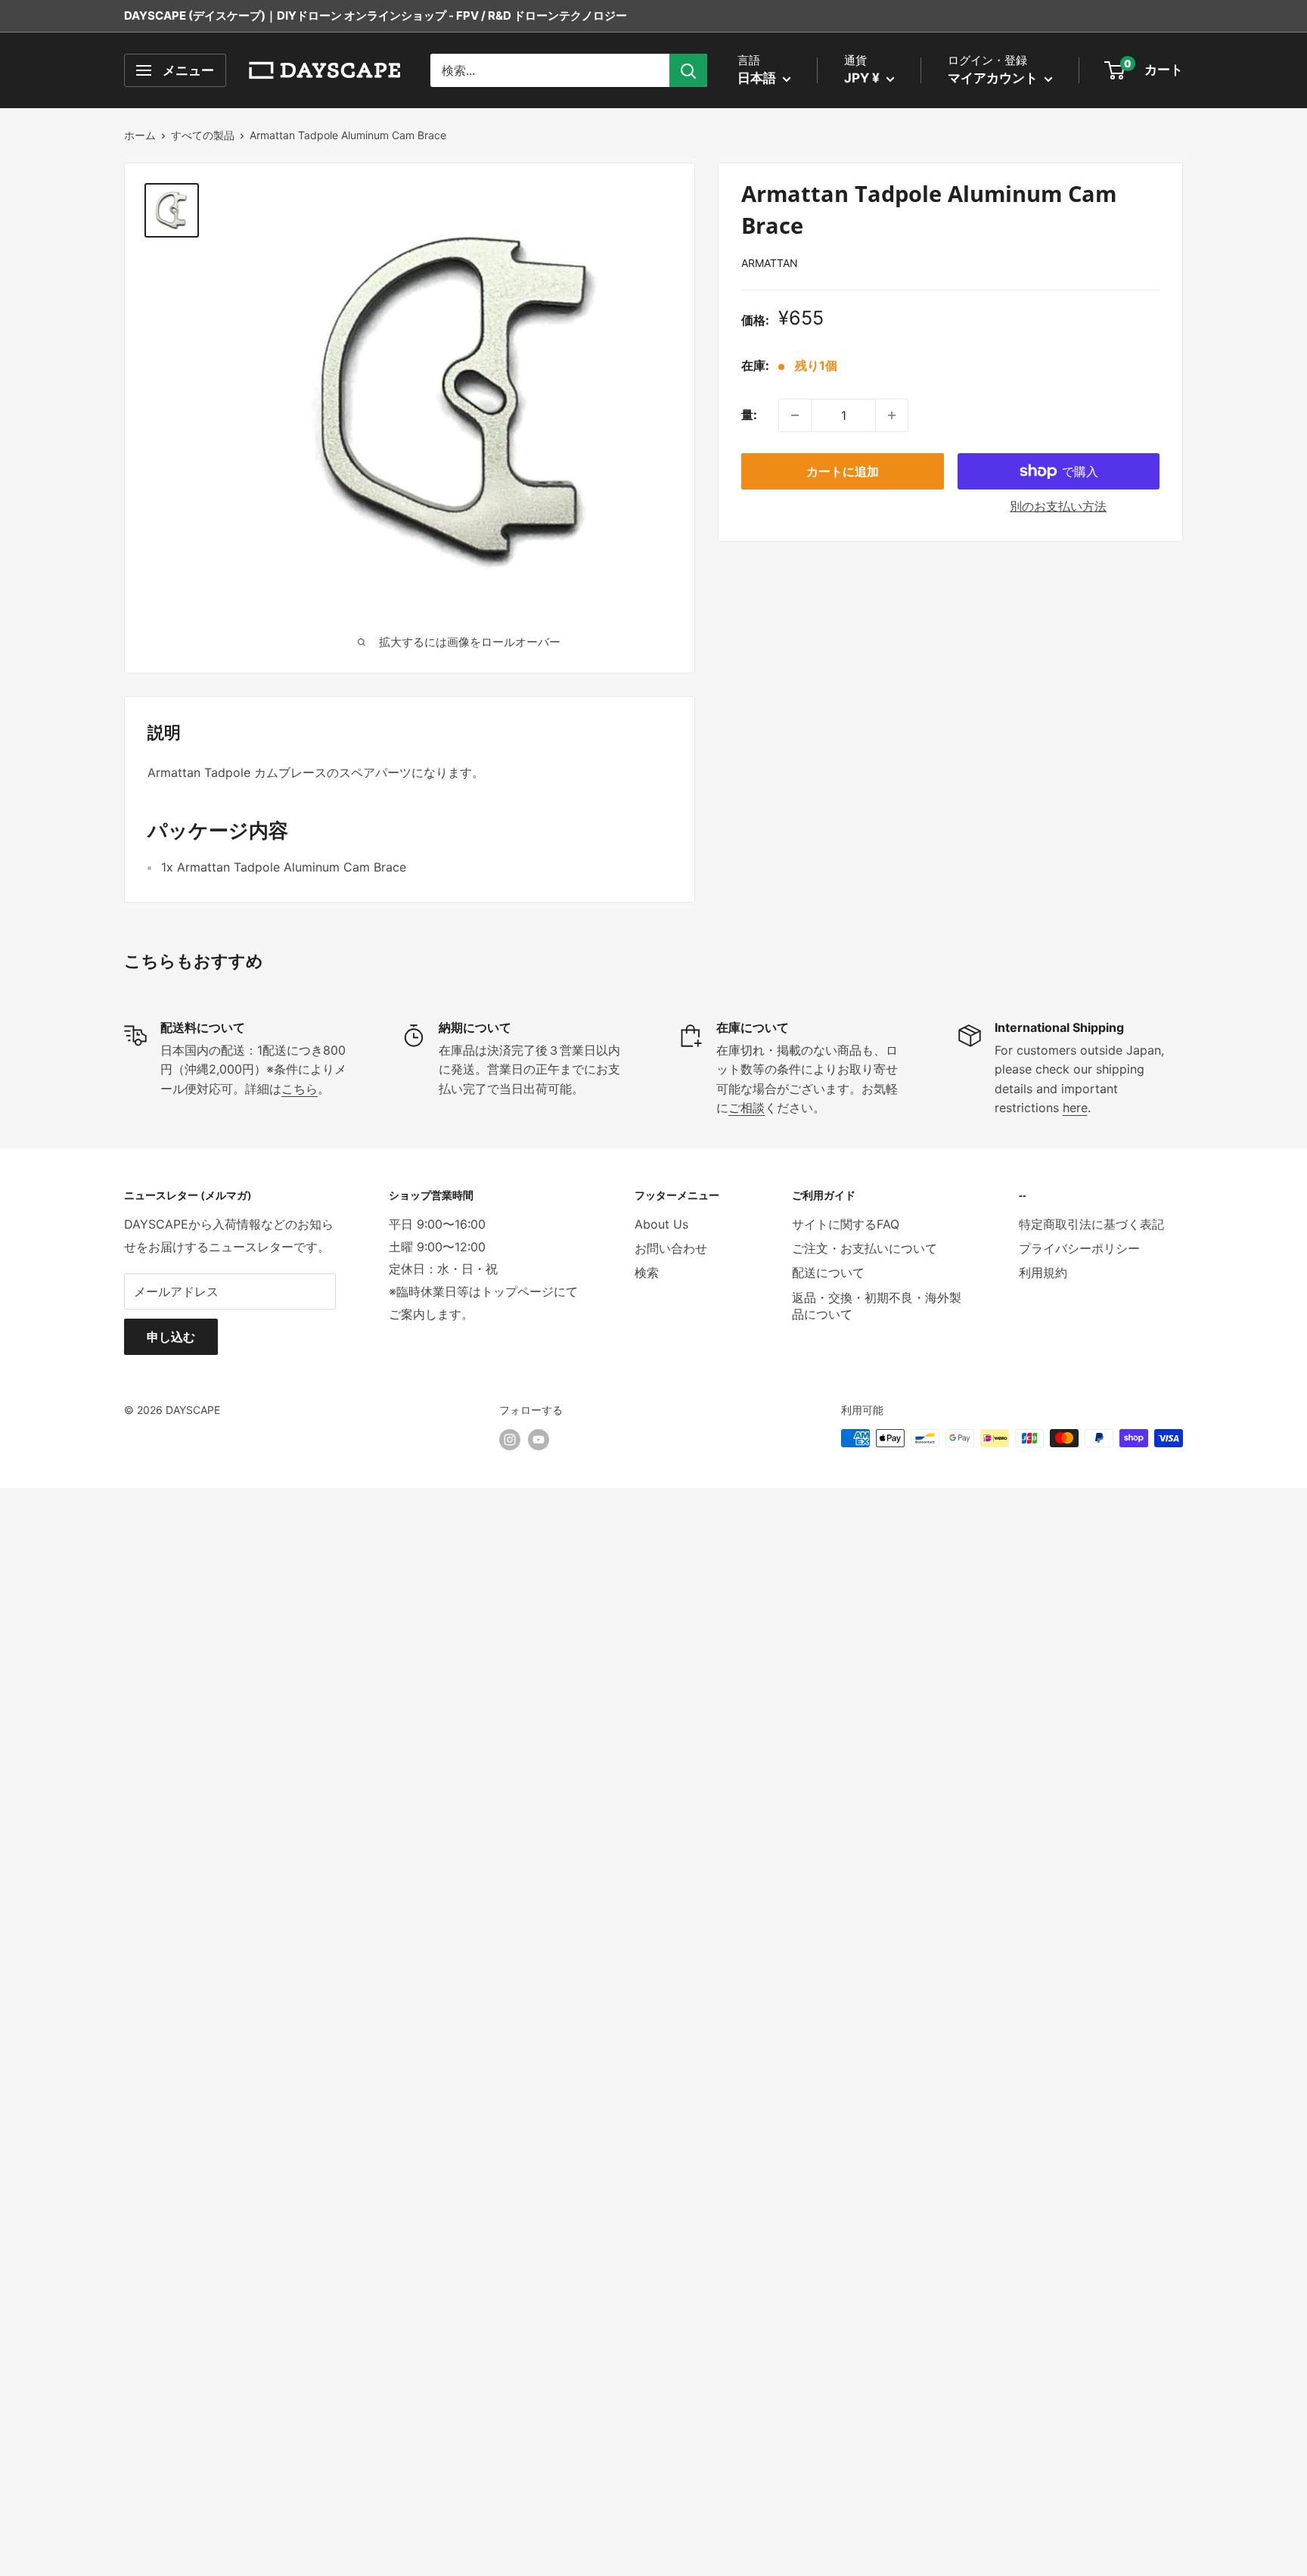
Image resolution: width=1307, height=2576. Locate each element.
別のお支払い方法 (1058, 506)
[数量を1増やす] (892, 415)
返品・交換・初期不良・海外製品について (877, 1306)
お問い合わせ (671, 1248)
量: (749, 415)
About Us (661, 1224)
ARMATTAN (770, 263)
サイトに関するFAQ (846, 1224)
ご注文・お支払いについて (865, 1248)
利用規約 (1043, 1272)
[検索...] (688, 70)
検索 (647, 1272)
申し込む (171, 1337)
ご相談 (747, 1108)
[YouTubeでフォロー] (539, 1440)
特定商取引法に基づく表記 (1091, 1224)
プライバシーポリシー (1079, 1248)
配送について (828, 1272)
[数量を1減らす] (795, 415)
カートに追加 (843, 471)
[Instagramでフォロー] (510, 1440)
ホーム (140, 135)
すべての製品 (203, 135)
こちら (300, 1089)
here (1075, 1108)
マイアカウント (994, 78)
